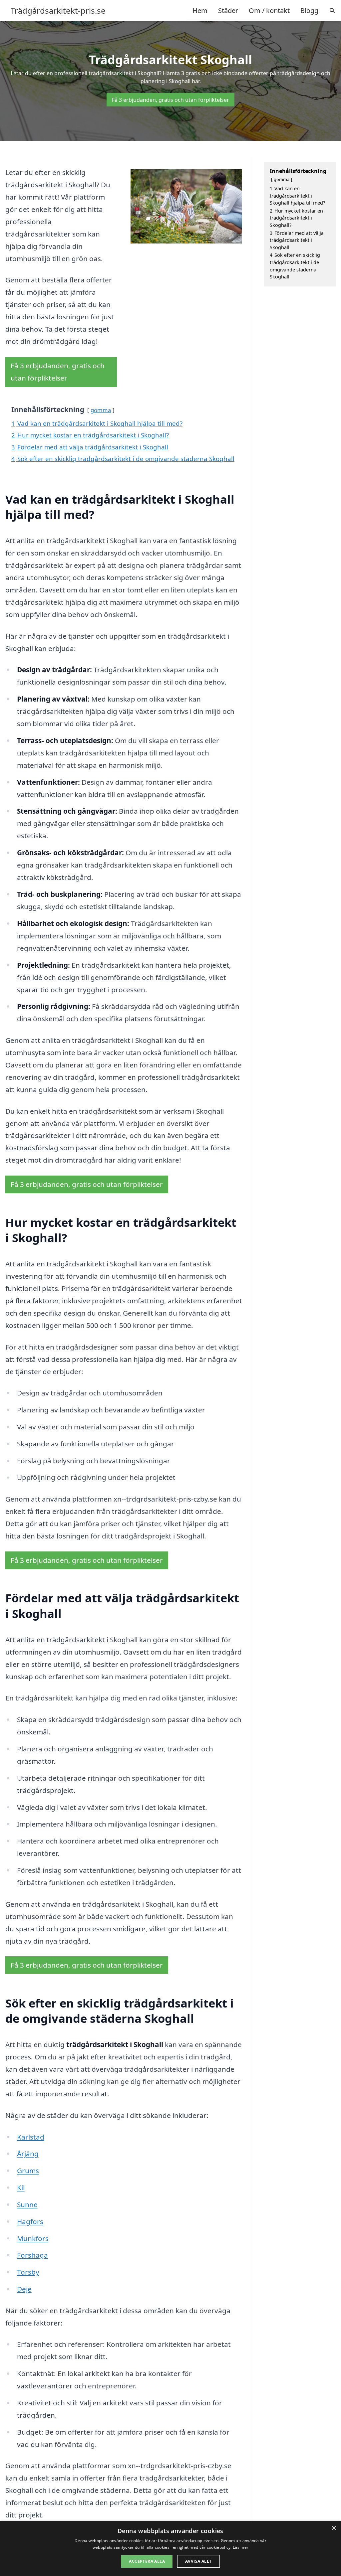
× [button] (334, 2528)
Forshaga (32, 2255)
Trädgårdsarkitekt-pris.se (58, 11)
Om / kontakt (269, 10)
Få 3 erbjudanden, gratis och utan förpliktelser (170, 100)
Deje (24, 2289)
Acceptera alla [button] (147, 2561)
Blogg (309, 10)
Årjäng (28, 2154)
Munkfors (33, 2238)
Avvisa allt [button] (198, 2561)
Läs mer (241, 2547)
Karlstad (31, 2137)
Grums (28, 2171)
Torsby (28, 2272)
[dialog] (170, 2549)
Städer (228, 10)
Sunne (27, 2204)
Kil (21, 2187)
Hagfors (30, 2221)
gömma (101, 410)
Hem (200, 10)
